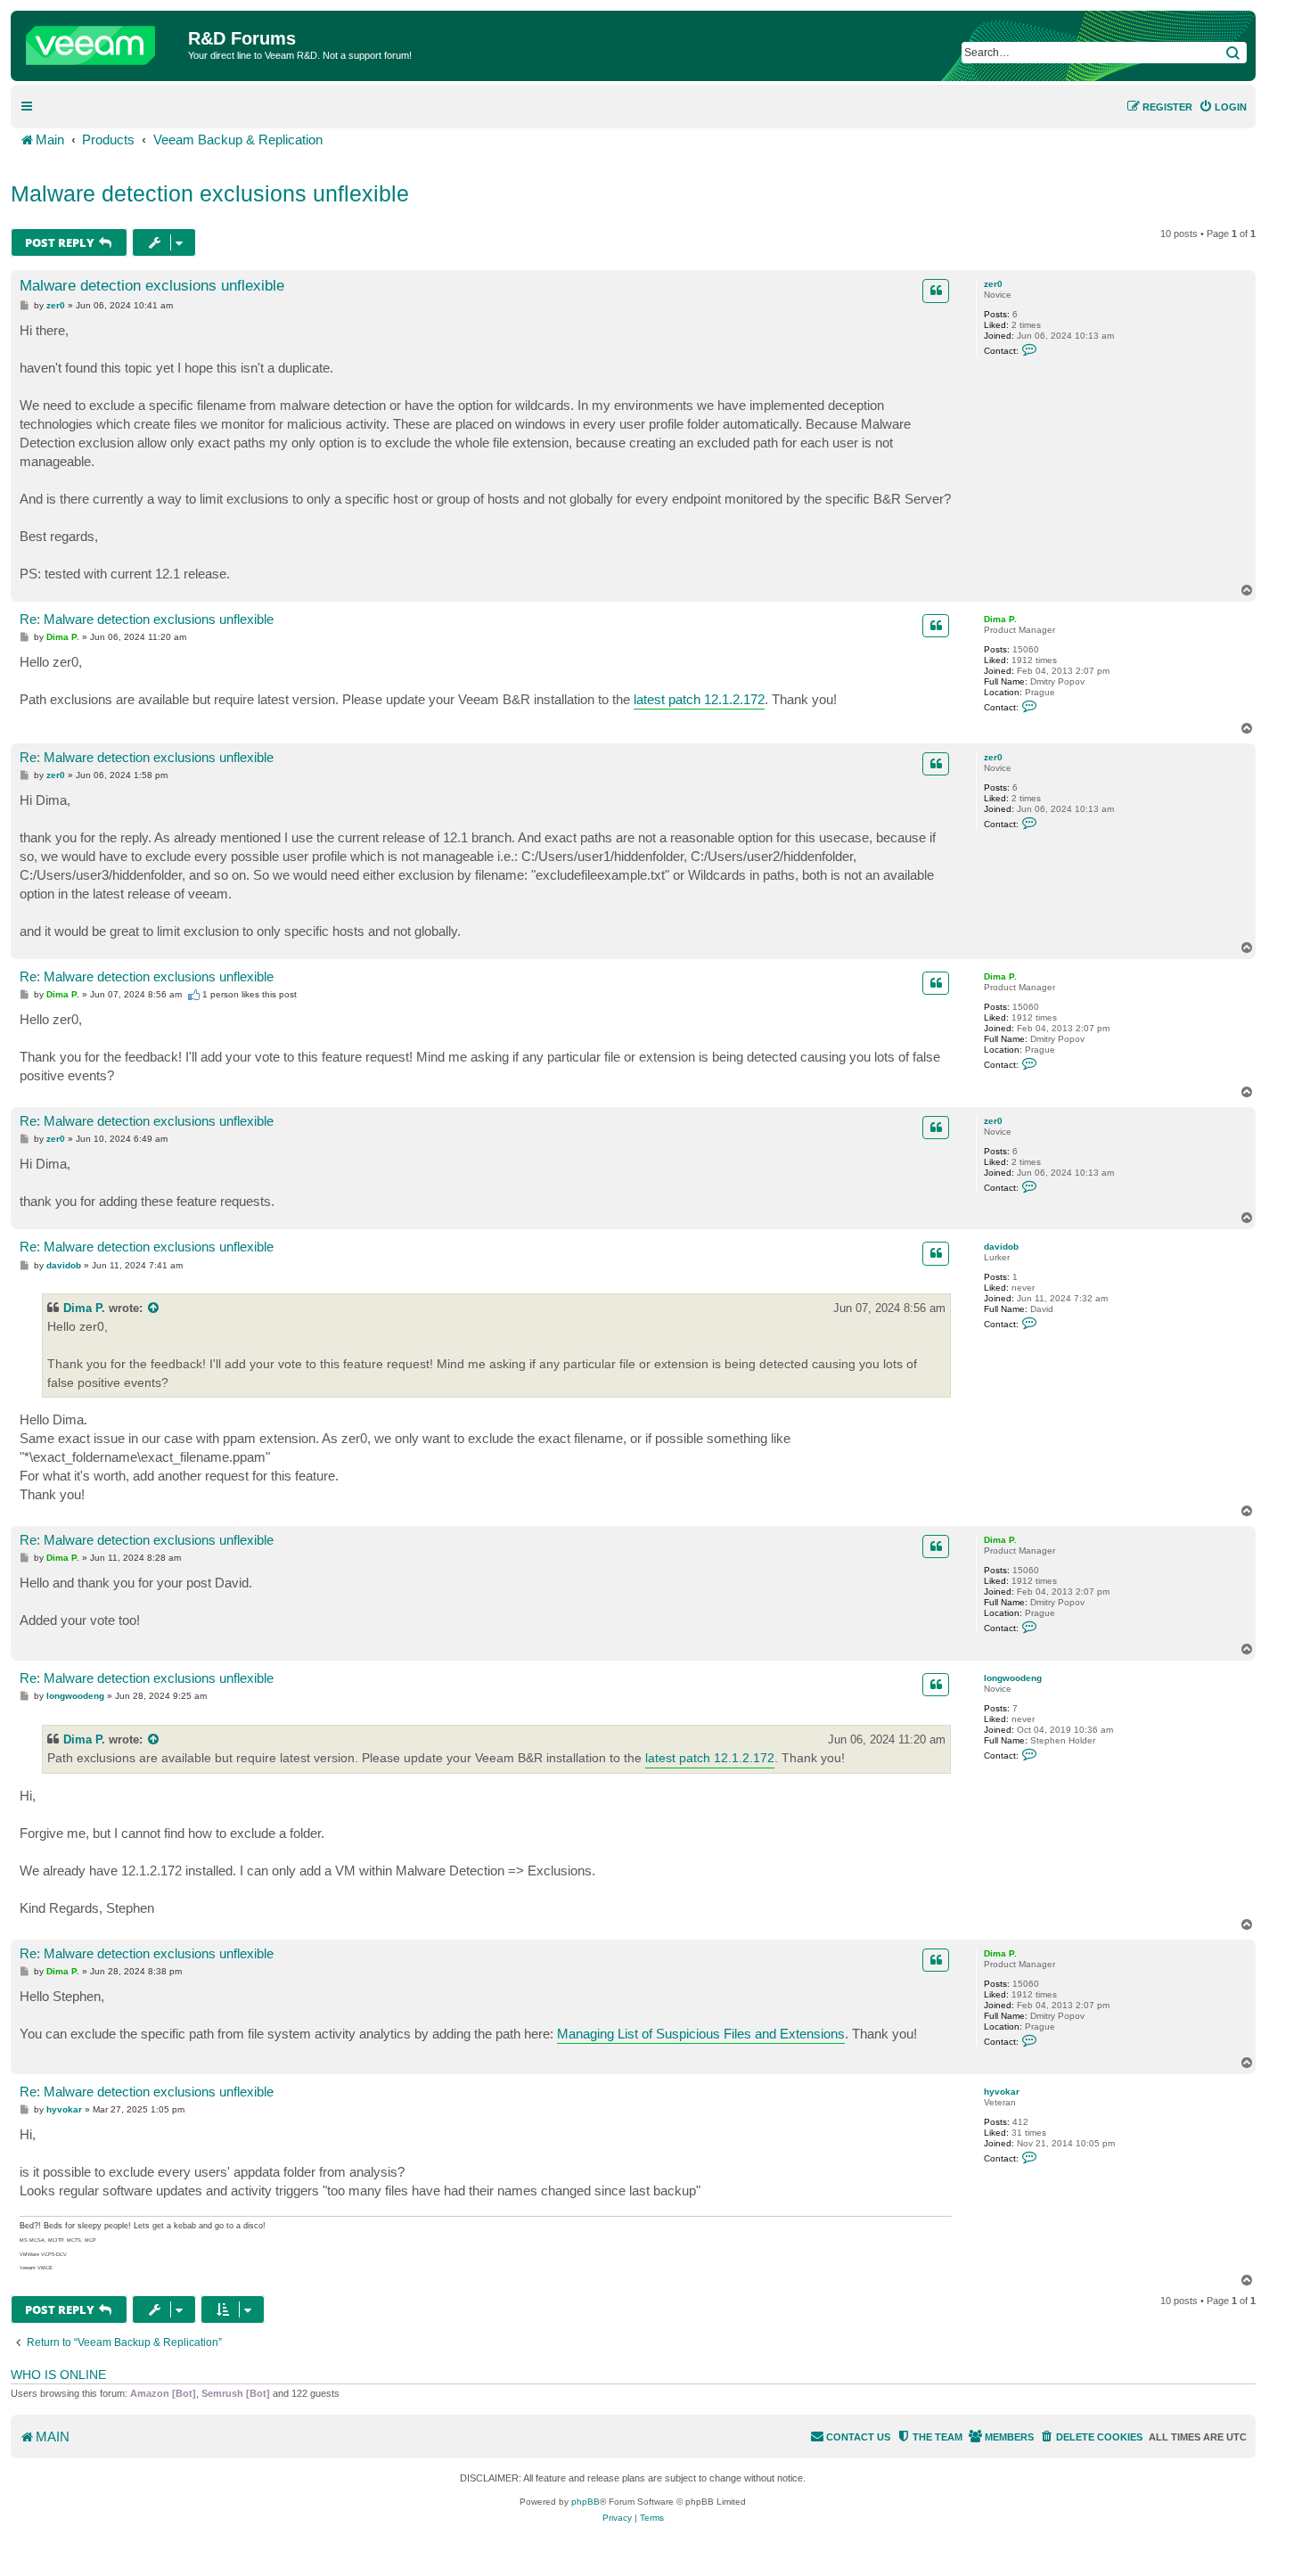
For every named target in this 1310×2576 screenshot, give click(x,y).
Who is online (58, 2375)
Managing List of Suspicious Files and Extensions (701, 2034)
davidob (1001, 1247)
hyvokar (1002, 2092)
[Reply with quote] (936, 291)
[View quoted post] (154, 1308)
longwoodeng (1013, 1678)
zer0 (993, 284)
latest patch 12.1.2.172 (699, 699)
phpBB (585, 2502)
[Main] (102, 41)
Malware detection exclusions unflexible (210, 193)
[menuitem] (1223, 107)
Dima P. (1000, 619)
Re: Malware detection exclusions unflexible (147, 619)
